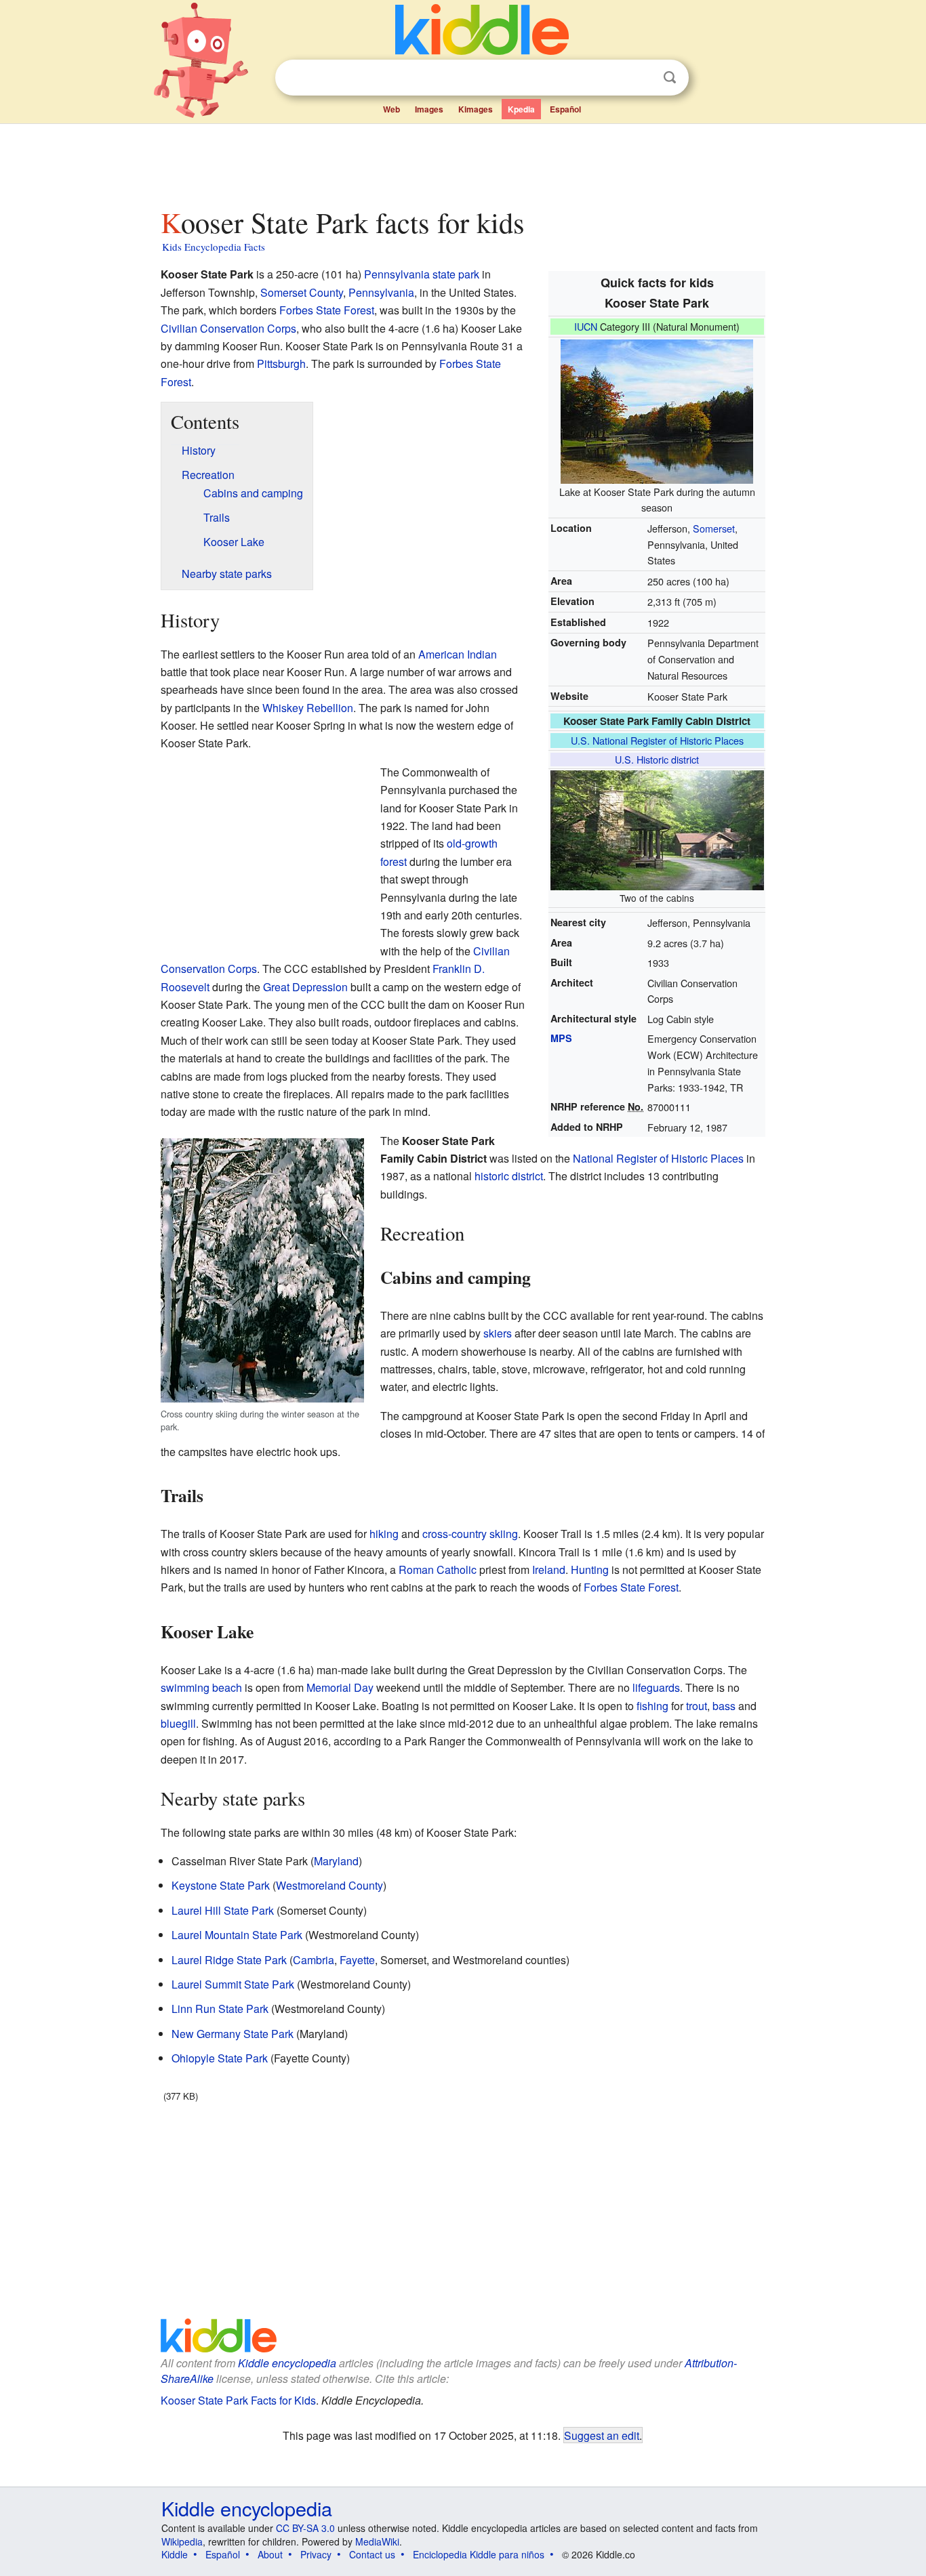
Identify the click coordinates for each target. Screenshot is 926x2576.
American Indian (458, 654)
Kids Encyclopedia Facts (214, 247)
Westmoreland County (329, 1885)
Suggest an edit (602, 2435)
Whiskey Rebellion (308, 708)
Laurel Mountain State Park (237, 1935)
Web (391, 109)
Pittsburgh (281, 363)
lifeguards (656, 1687)
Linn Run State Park (220, 2009)
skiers (498, 1333)
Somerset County (302, 292)
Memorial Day (340, 1687)
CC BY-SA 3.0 (305, 2528)
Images (429, 109)
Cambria (314, 1960)
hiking (384, 1534)
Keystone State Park (221, 1885)
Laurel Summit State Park (233, 1984)
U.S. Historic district (657, 759)
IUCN (586, 326)
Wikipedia (182, 2541)
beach (227, 1687)
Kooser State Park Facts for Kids (238, 2400)
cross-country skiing (470, 1534)
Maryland (336, 1861)
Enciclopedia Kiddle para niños (479, 2554)
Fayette (357, 1960)
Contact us (372, 2554)
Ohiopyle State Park (220, 2058)
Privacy (316, 2554)
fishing (652, 1706)
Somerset (714, 528)
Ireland (549, 1570)
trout (697, 1706)
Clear (642, 78)
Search (670, 78)
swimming (185, 1687)
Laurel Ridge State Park (229, 1960)
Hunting (590, 1570)
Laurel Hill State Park (223, 1910)
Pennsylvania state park (422, 274)
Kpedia (521, 109)
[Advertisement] (462, 162)
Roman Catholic (438, 1570)
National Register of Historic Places (658, 1158)
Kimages (476, 109)
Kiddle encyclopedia (287, 2363)
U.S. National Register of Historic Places (657, 740)
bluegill (178, 1723)
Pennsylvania (381, 292)
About (270, 2554)
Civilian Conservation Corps (228, 328)
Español (565, 109)
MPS (561, 1038)
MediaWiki (377, 2541)
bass (724, 1706)
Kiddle (175, 2554)
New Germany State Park (233, 2034)
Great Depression (305, 987)
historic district (509, 1176)
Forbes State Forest (327, 310)
